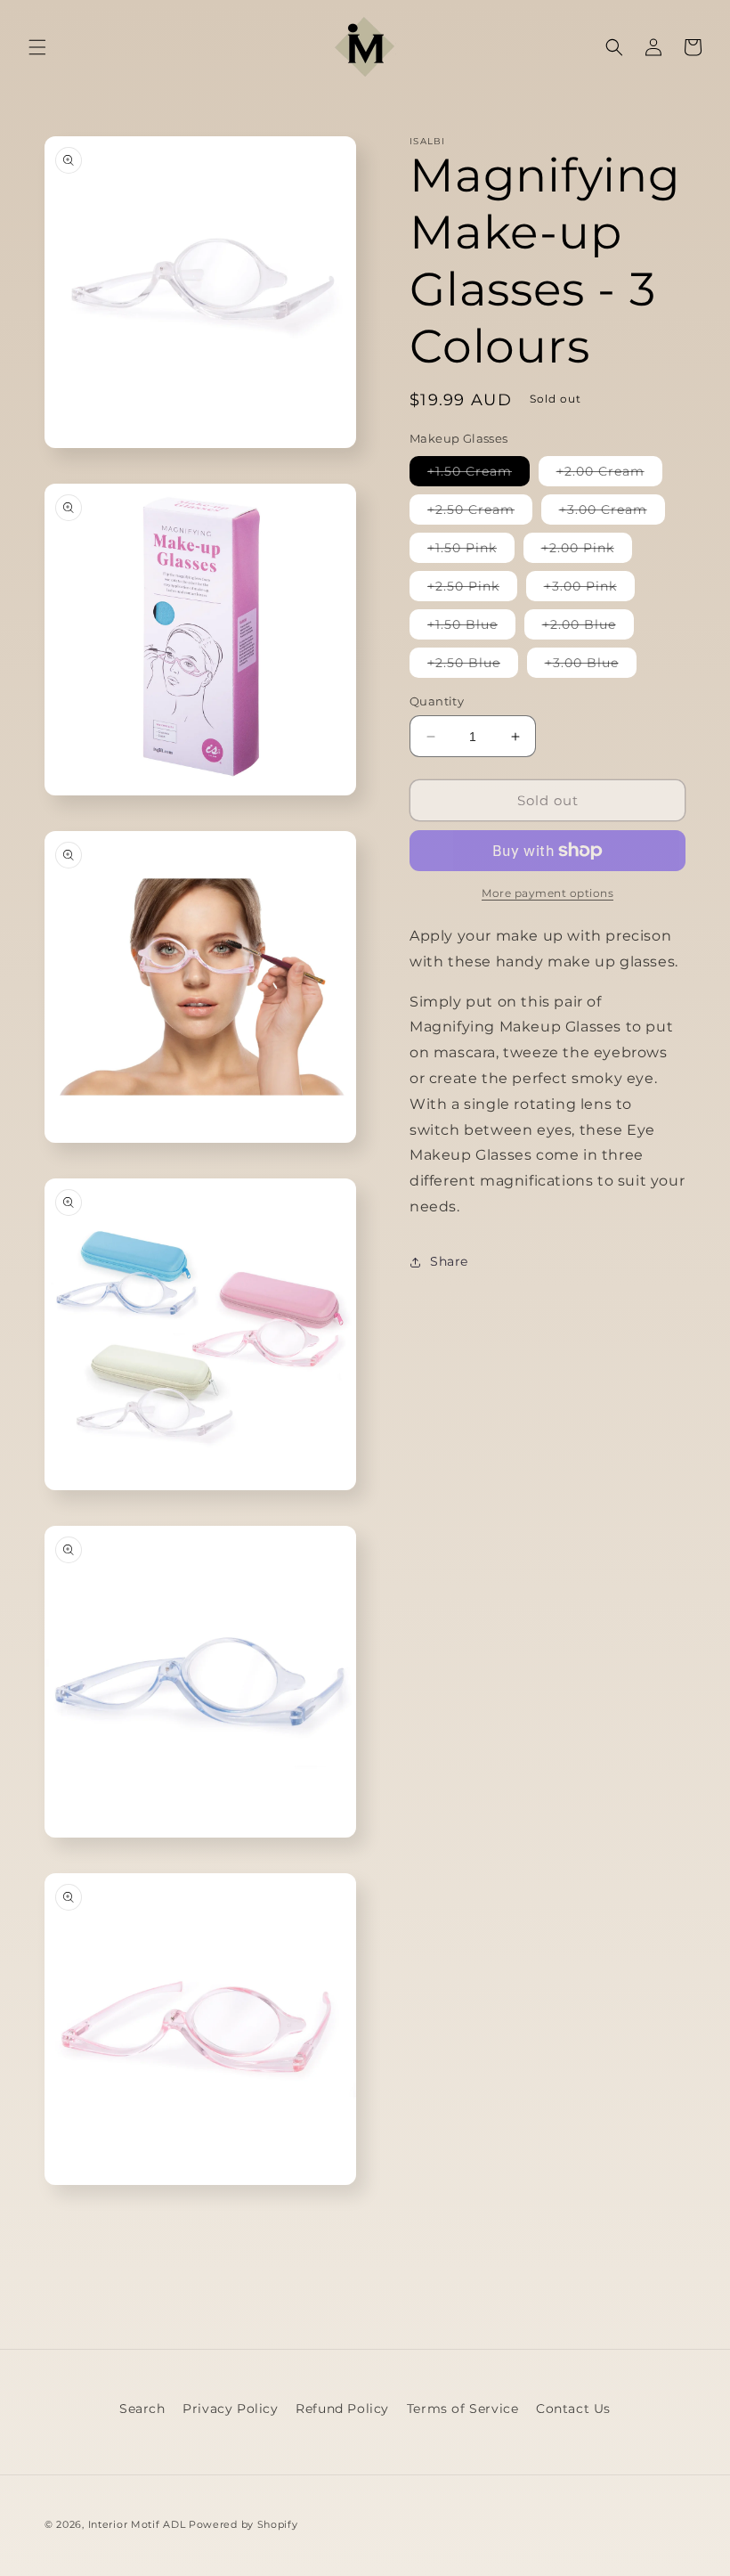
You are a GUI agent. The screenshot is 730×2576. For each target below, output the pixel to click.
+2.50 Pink (472, 589)
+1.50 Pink (471, 551)
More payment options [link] (547, 893)
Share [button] (449, 1261)
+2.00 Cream (609, 474)
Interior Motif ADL (137, 2524)
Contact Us (573, 2409)
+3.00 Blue (591, 666)
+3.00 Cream (612, 513)
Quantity (437, 701)
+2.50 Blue (473, 666)
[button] (37, 47)
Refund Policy (342, 2409)
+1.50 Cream (479, 474)
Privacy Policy (230, 2409)
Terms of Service (463, 2409)
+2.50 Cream (480, 513)
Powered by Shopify (243, 2524)
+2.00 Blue (588, 628)
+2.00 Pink (587, 551)
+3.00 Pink (589, 589)
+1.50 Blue (471, 628)
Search (142, 2409)
